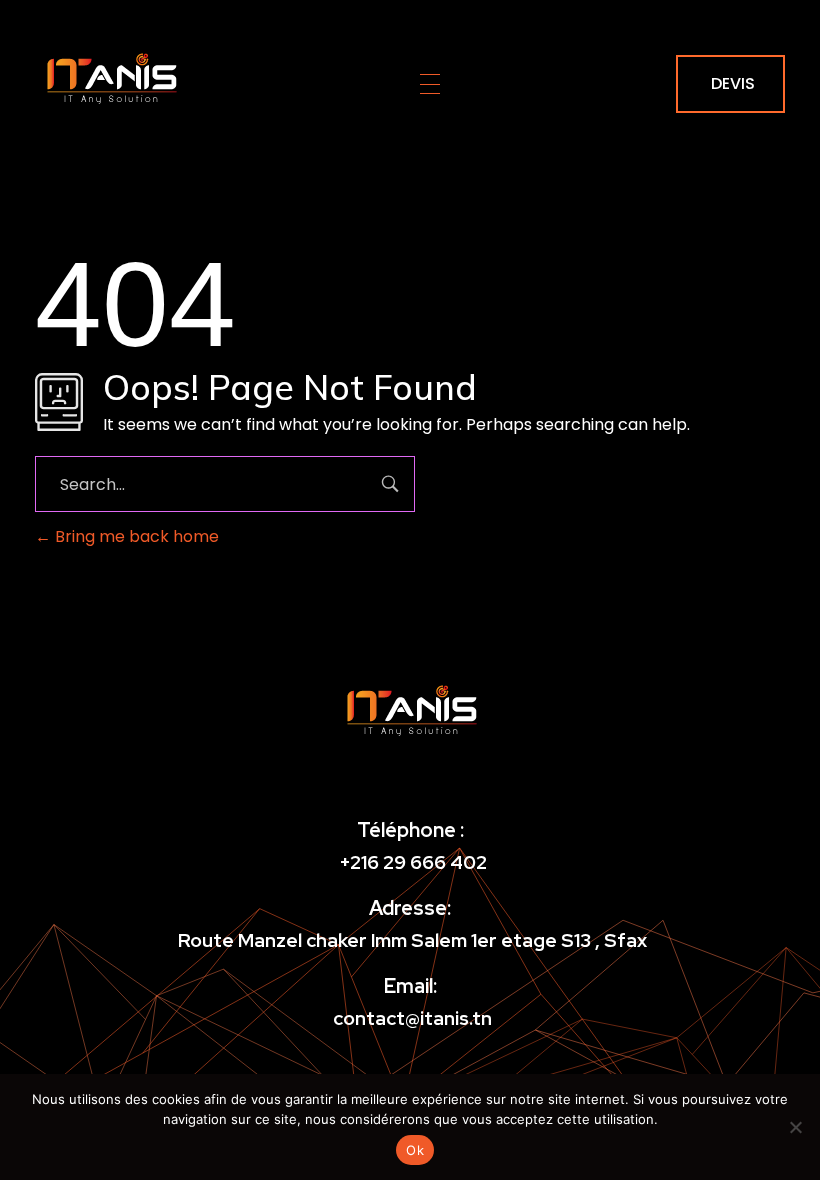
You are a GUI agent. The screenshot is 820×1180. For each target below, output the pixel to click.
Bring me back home (135, 536)
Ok (415, 1150)
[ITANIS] (110, 80)
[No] (795, 1127)
